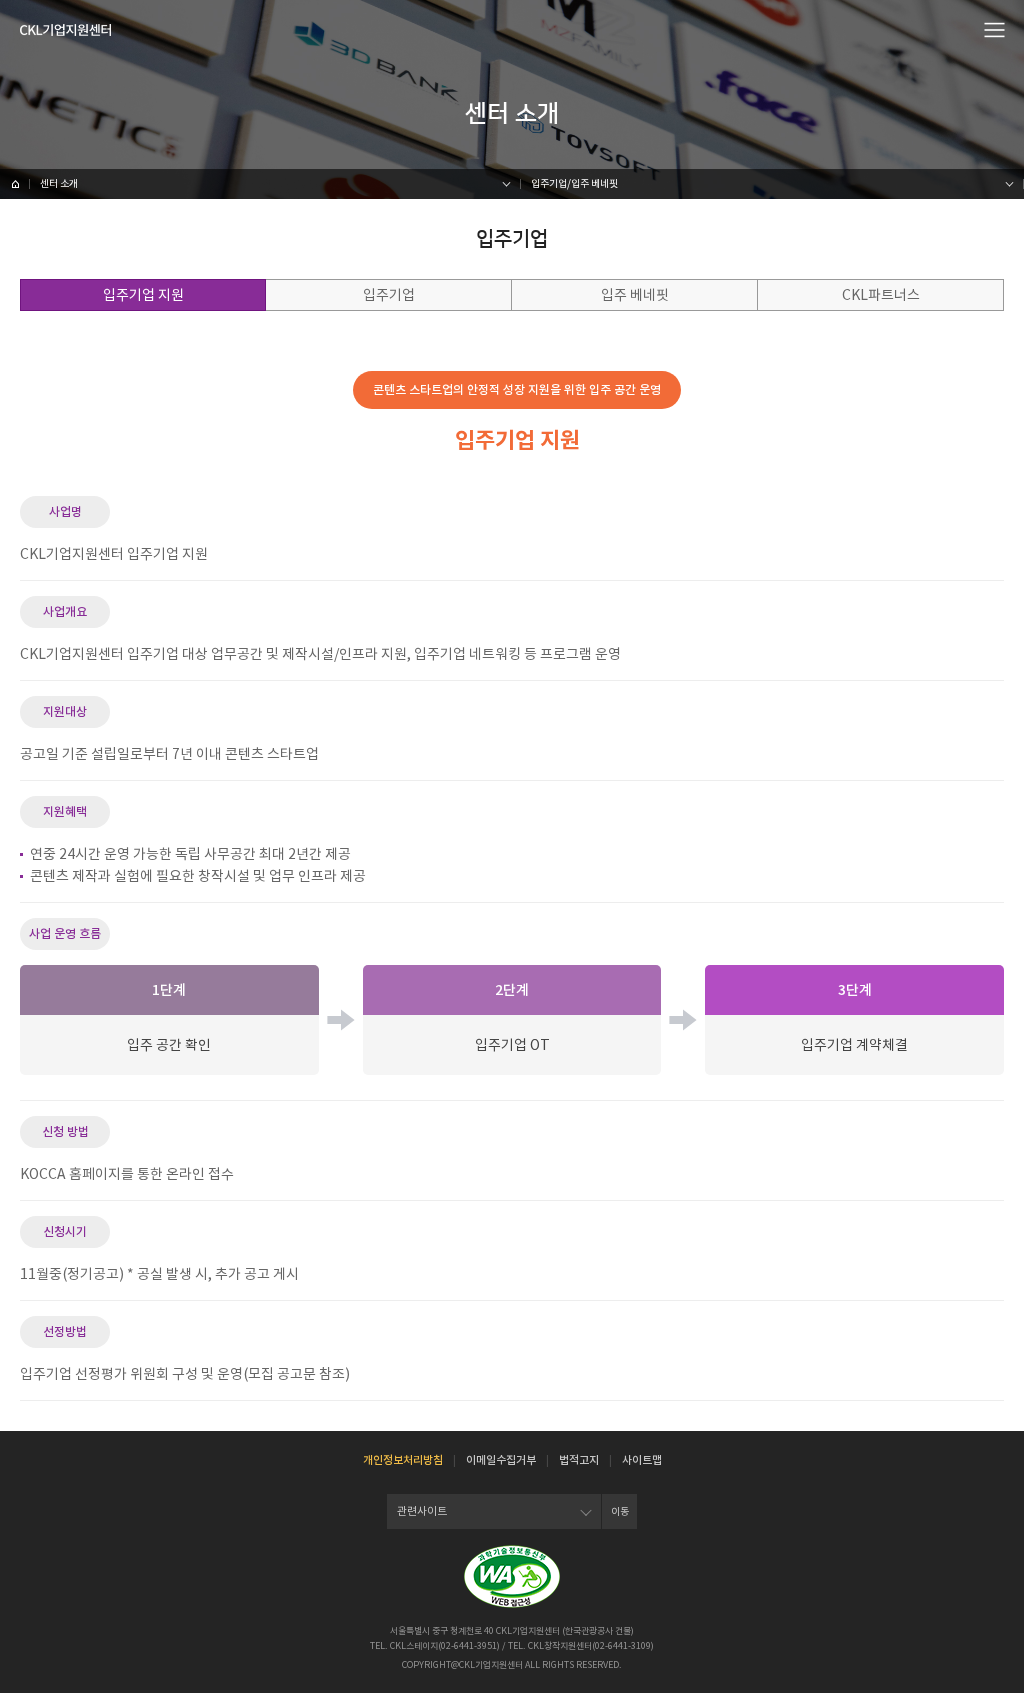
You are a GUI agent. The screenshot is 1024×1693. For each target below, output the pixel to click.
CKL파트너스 (881, 295)
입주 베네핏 (635, 295)
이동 (620, 1511)
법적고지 (579, 1460)
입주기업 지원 (143, 295)
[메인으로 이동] (65, 30)
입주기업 (389, 295)
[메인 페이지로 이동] (15, 184)
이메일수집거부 (501, 1460)
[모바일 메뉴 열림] (995, 29)
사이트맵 (642, 1460)
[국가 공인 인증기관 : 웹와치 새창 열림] (512, 1576)
